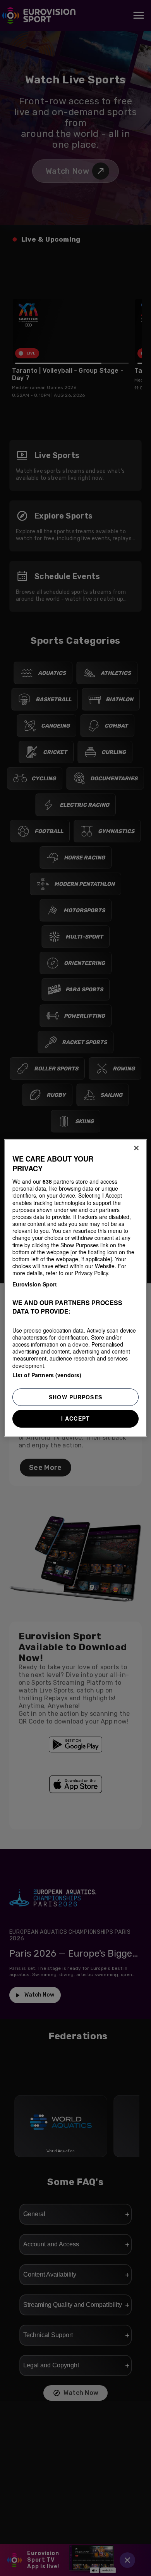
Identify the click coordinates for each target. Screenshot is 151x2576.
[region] (76, 1288)
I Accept (75, 1418)
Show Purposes (75, 1397)
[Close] (136, 1148)
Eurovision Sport (35, 1284)
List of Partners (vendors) (47, 1375)
